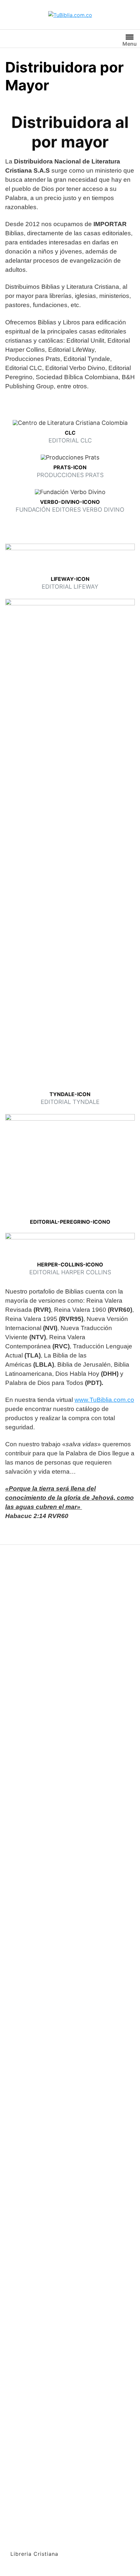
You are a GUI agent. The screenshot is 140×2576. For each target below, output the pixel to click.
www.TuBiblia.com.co (104, 1400)
